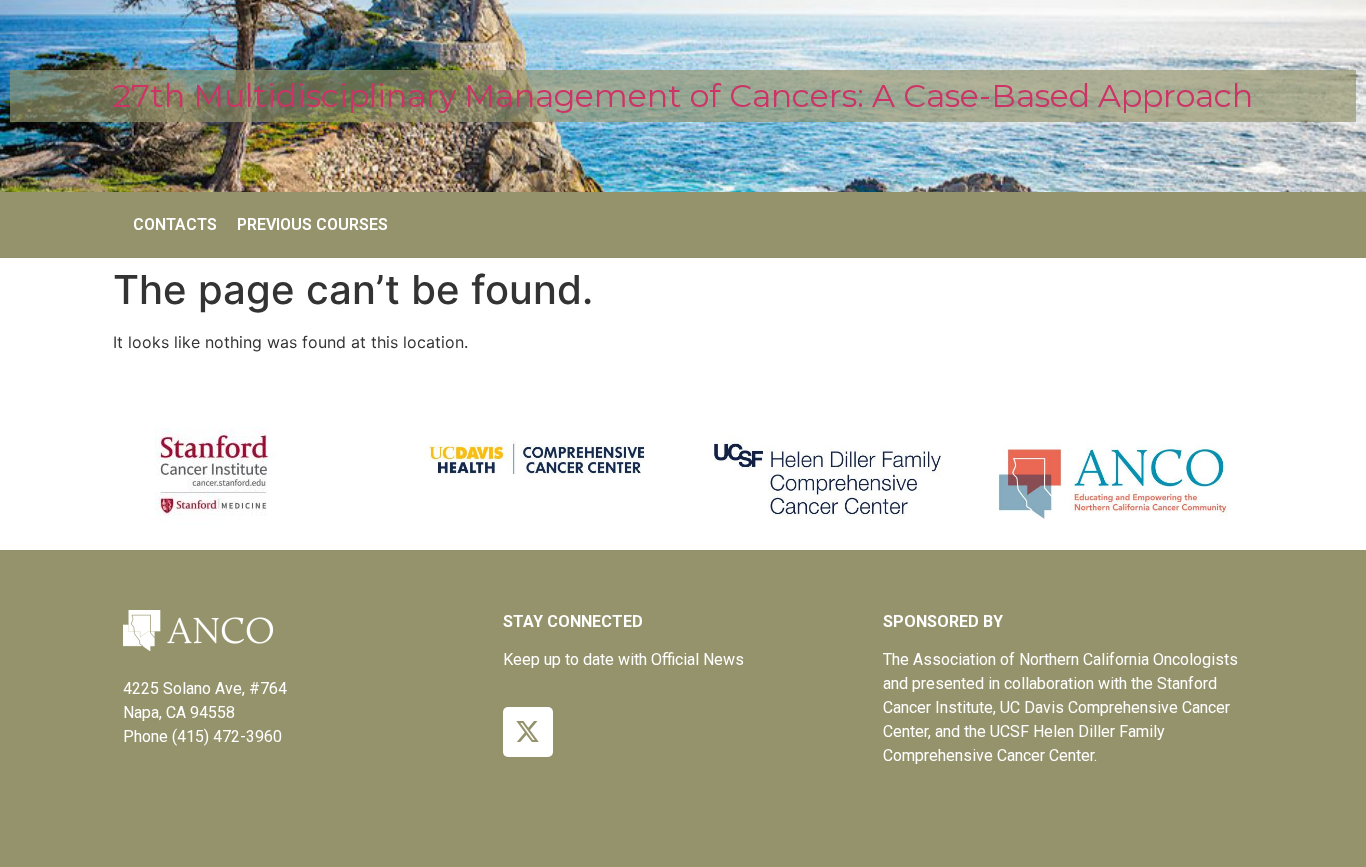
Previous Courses (312, 224)
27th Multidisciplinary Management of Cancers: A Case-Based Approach (683, 95)
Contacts (175, 224)
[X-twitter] (528, 732)
